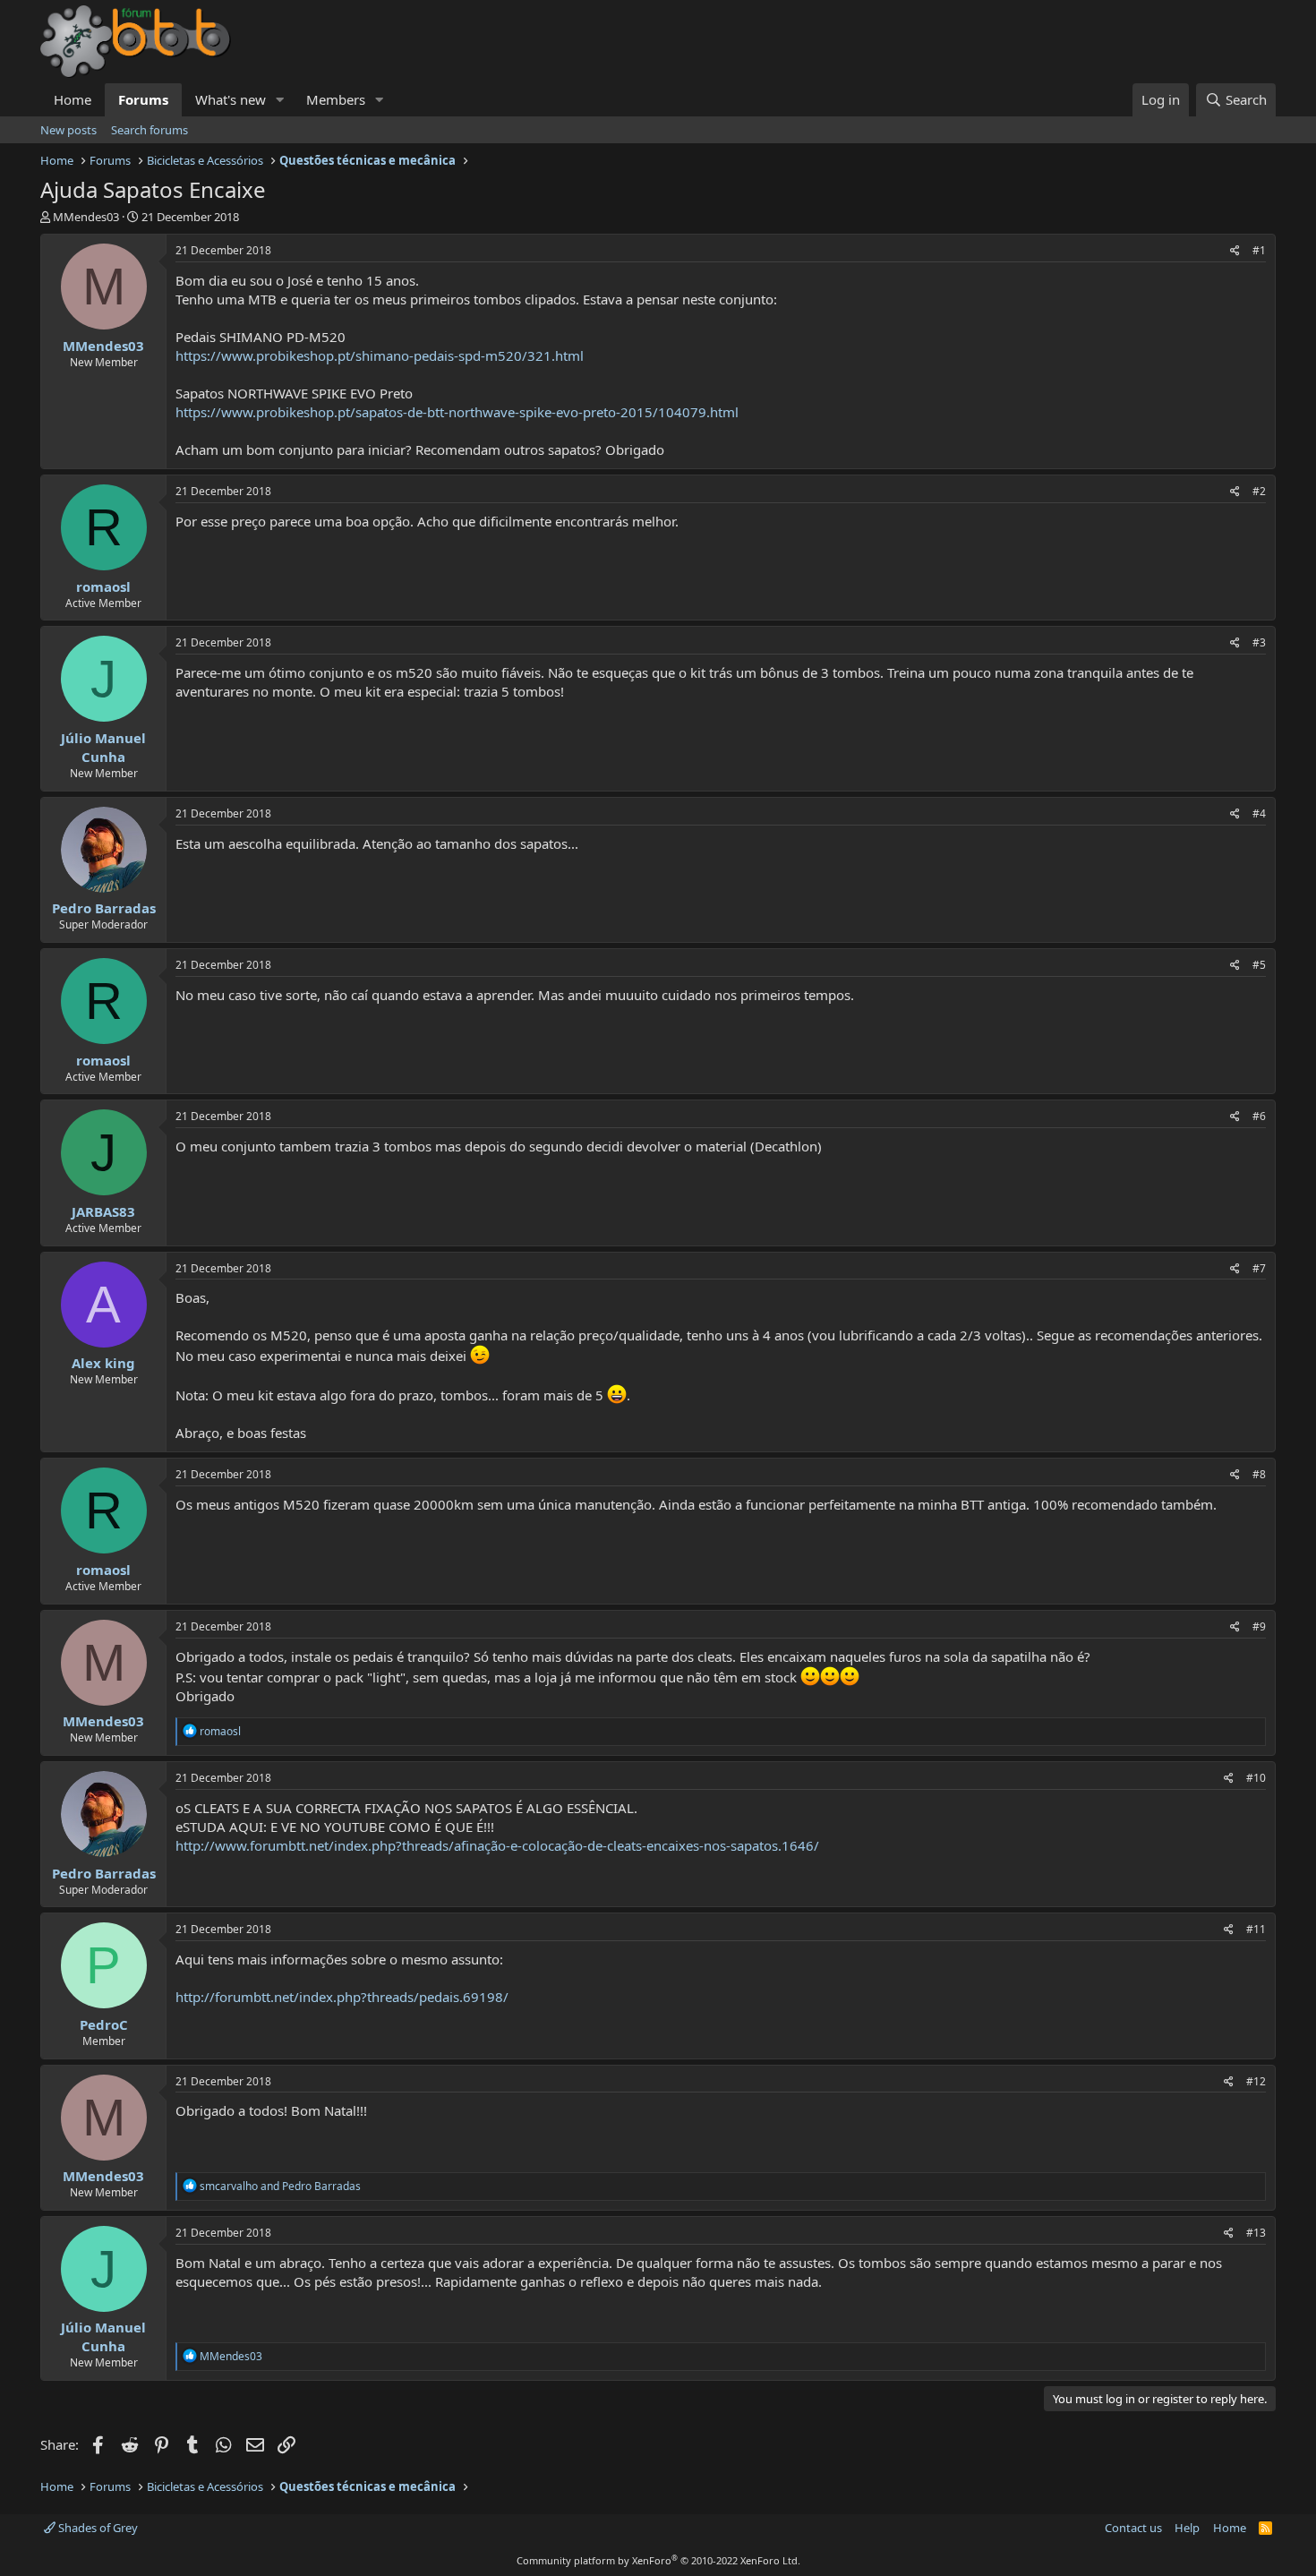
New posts (68, 130)
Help (1187, 2528)
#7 (1259, 1268)
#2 (1259, 491)
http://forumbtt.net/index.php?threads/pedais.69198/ (342, 1997)
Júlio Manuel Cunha (103, 747)
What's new (231, 99)
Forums (143, 99)
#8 (1259, 1474)
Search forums (150, 130)
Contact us (1133, 2528)
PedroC (104, 2024)
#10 (1256, 1778)
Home (73, 99)
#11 (1256, 1929)
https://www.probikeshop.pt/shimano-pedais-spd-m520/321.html (380, 355)
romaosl (103, 586)
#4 (1259, 813)
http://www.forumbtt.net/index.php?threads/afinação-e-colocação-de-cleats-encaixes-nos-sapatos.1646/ (497, 1845)
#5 (1259, 965)
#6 (1259, 1116)
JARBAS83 (103, 1211)
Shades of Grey (97, 2528)
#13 (1256, 2233)
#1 (1259, 250)
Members (336, 99)
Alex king (103, 1363)
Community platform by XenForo (658, 2560)
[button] (280, 100)
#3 (1259, 642)
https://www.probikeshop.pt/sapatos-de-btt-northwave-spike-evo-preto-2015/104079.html (457, 412)
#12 (1256, 2081)
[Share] (1235, 251)
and (280, 2186)
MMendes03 (86, 217)
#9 (1259, 1626)
